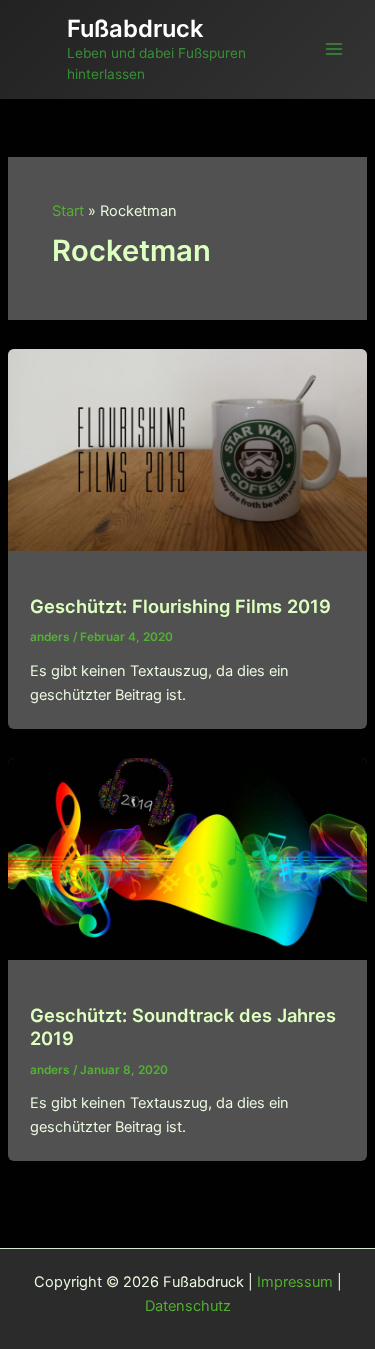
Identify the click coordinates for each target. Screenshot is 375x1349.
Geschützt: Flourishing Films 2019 (180, 606)
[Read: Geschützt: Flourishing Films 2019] (187, 449)
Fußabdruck (135, 28)
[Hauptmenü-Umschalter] (334, 49)
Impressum (295, 1282)
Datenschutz (188, 1306)
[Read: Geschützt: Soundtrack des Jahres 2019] (187, 858)
